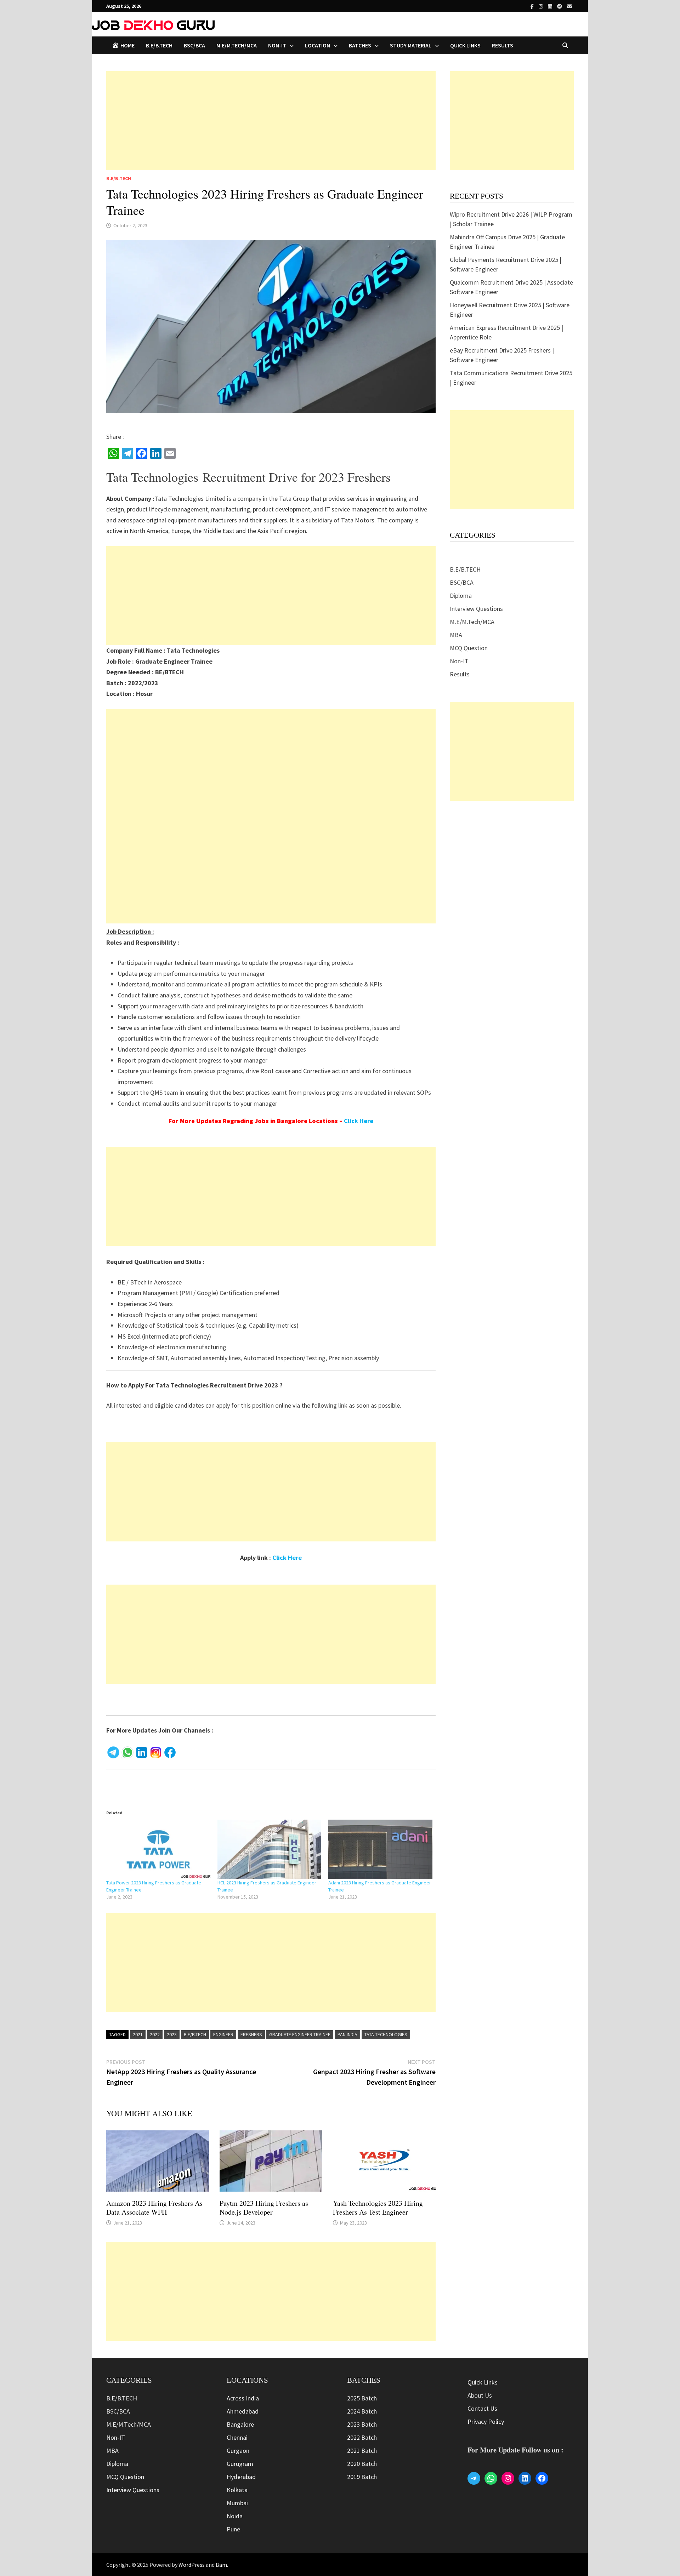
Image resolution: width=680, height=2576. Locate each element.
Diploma (461, 596)
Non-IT (459, 661)
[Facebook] (533, 6)
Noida (235, 2516)
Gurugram (240, 2464)
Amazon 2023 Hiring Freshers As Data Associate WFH (154, 2208)
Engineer (223, 2034)
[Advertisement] (271, 121)
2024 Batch (362, 2411)
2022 (155, 2034)
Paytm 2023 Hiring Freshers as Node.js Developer (264, 2208)
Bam (221, 2565)
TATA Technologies (386, 2034)
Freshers (251, 2034)
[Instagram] (542, 6)
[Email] (569, 6)
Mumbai (237, 2503)
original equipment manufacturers (192, 520)
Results (503, 45)
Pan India (347, 2034)
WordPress (192, 2565)
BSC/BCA (194, 45)
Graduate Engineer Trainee (300, 2034)
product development (282, 509)
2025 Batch (362, 2398)
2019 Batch (362, 2477)
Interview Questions (476, 609)
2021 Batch (362, 2451)
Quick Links (465, 45)
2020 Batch (362, 2464)
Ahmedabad (243, 2411)
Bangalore (240, 2424)
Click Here (359, 1121)
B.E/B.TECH (159, 45)
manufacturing (230, 509)
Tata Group (294, 499)
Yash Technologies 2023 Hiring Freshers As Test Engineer (378, 2208)
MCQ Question (469, 648)
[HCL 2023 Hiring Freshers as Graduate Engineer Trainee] (270, 1849)
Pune (233, 2529)
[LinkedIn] (551, 6)
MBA (456, 635)
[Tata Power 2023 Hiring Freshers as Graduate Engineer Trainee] (158, 1849)
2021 (138, 2034)
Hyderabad (241, 2477)
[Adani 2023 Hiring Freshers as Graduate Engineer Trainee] (380, 1849)
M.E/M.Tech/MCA (237, 45)
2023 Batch (362, 2424)
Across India (243, 2398)
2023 (172, 2034)
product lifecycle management (167, 509)
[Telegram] (560, 6)
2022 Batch (362, 2437)
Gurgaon (238, 2451)
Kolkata (237, 2490)
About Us (480, 2395)
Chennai (237, 2437)
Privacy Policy (486, 2422)
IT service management (356, 509)
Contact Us (482, 2408)
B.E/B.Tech (195, 2034)
